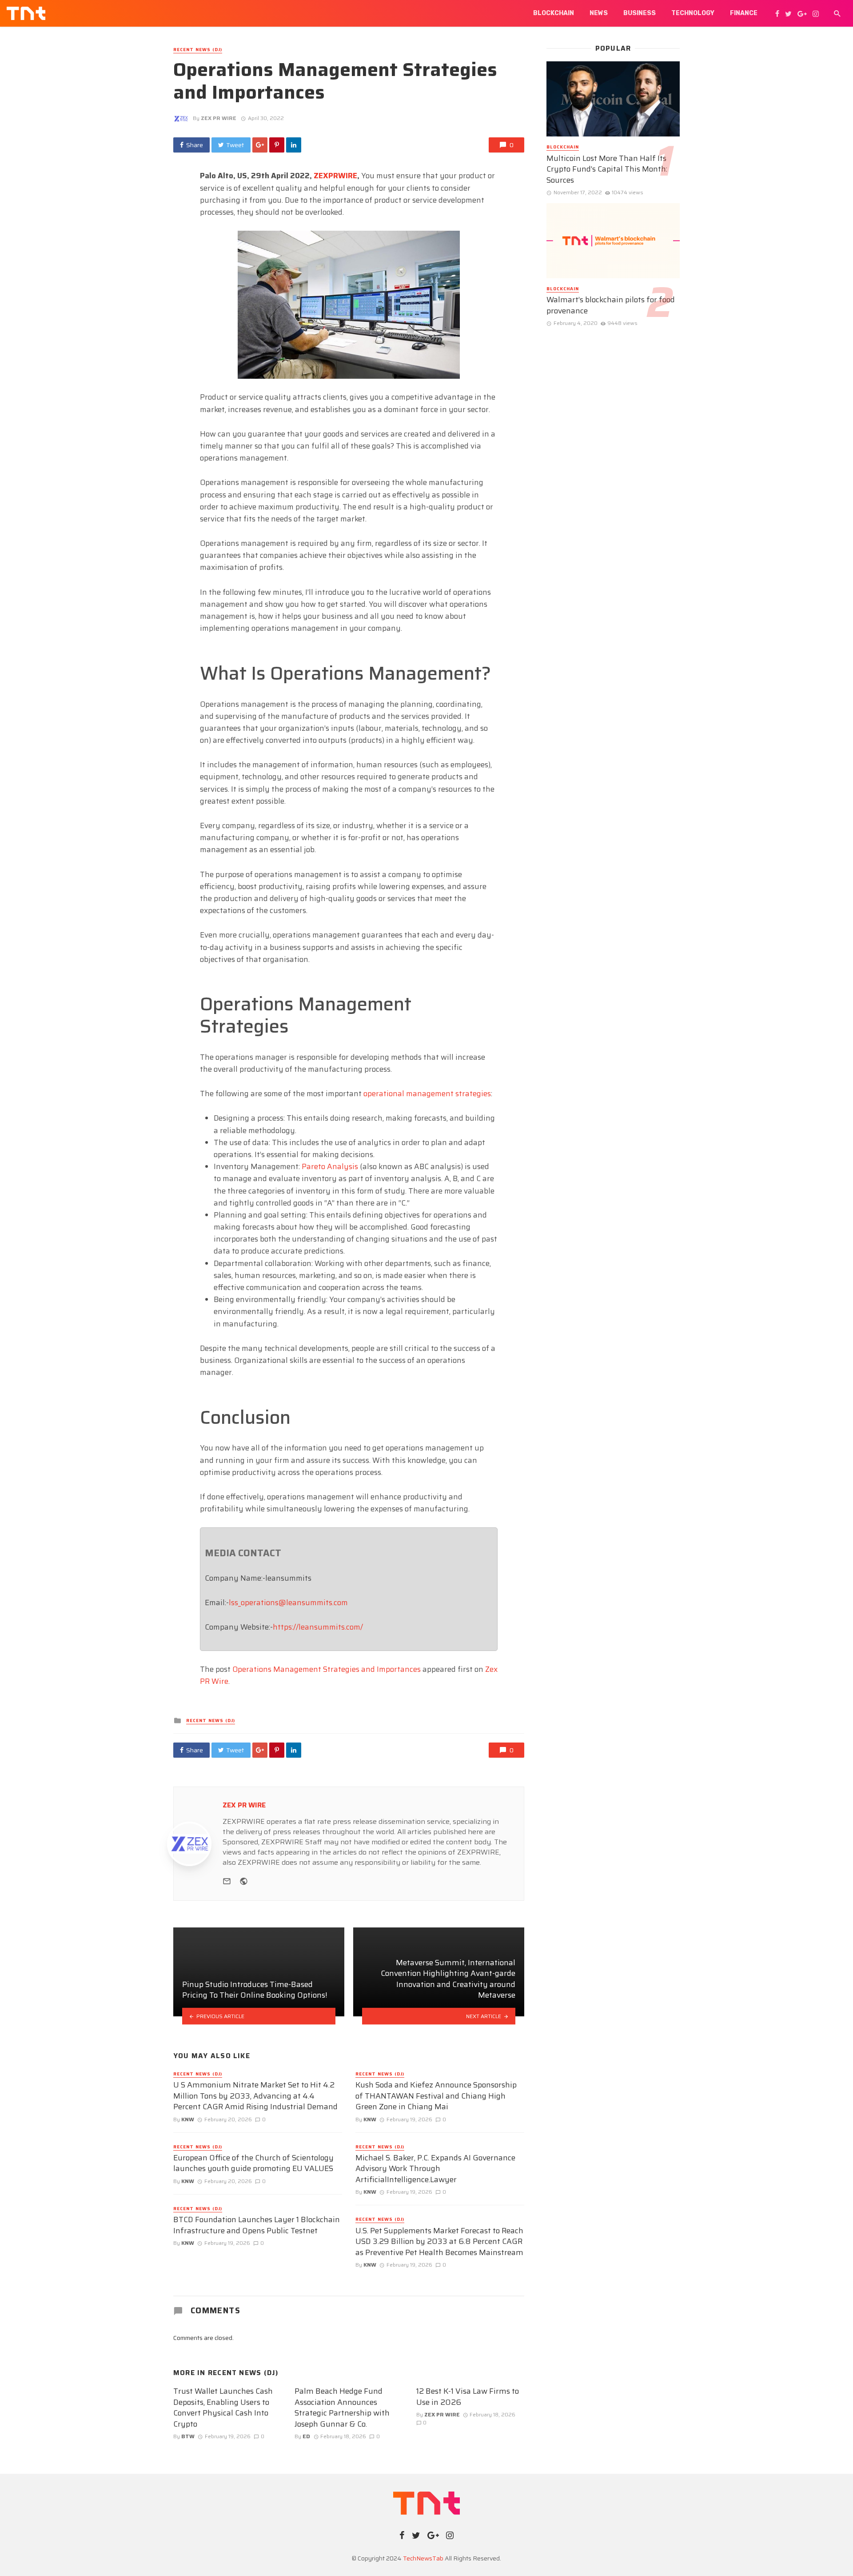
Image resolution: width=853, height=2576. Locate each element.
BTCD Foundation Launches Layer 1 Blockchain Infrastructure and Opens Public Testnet (257, 2225)
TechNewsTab (423, 2558)
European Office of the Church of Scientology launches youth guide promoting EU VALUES (253, 2163)
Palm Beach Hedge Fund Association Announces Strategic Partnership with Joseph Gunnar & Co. (342, 2408)
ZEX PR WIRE (219, 118)
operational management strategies (427, 1094)
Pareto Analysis (330, 1166)
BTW (188, 2436)
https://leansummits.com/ (318, 1627)
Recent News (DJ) (198, 50)
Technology (693, 13)
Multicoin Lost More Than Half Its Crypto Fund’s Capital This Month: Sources (607, 169)
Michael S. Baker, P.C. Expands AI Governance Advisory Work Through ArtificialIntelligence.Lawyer (435, 2169)
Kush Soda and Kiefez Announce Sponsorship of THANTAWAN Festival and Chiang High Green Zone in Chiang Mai (436, 2096)
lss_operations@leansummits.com (288, 1602)
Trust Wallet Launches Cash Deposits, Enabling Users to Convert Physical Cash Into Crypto (223, 2408)
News (599, 13)
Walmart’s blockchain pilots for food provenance (611, 305)
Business (640, 13)
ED (306, 2436)
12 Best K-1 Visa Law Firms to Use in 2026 (468, 2397)
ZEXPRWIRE (335, 176)
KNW (188, 2119)
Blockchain (554, 13)
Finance (744, 13)
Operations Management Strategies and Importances (327, 1669)
